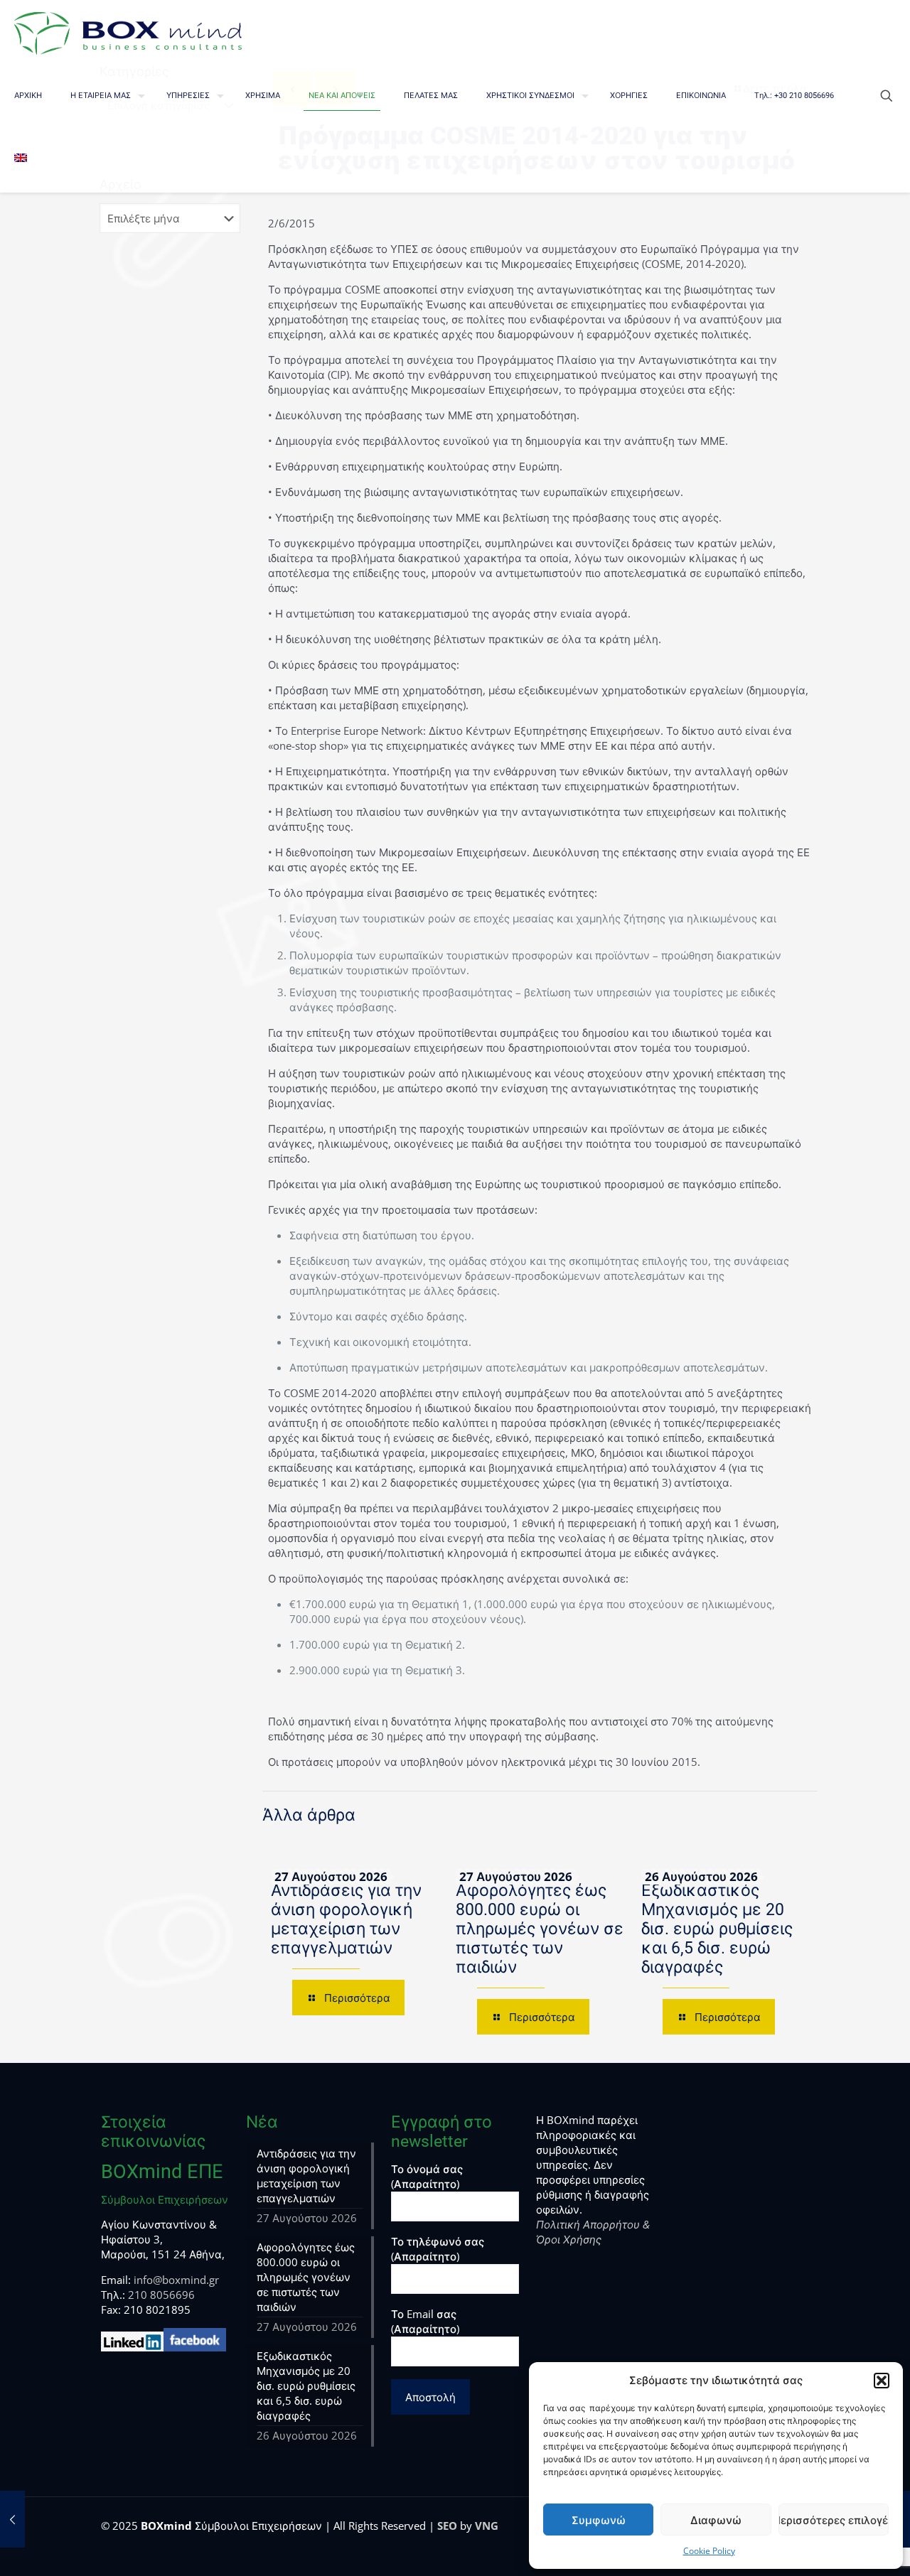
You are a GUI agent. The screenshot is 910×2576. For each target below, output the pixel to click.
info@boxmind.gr (176, 2280)
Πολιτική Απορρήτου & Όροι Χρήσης (593, 2232)
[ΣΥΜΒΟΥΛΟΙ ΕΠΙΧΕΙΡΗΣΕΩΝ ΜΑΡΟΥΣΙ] (128, 32)
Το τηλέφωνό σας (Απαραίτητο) (438, 2249)
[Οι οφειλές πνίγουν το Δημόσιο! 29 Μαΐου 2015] (12, 2519)
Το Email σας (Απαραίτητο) (425, 2321)
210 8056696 (161, 2295)
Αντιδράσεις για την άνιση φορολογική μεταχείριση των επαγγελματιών (346, 1919)
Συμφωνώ (599, 2520)
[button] (882, 2381)
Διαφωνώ (716, 2520)
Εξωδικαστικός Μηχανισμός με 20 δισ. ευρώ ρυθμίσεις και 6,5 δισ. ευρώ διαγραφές (717, 1929)
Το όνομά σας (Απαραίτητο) (427, 2176)
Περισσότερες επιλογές (834, 2520)
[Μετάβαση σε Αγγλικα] (21, 160)
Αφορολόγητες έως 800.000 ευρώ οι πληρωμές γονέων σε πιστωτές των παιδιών (540, 1929)
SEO (447, 2526)
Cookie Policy (709, 2551)
